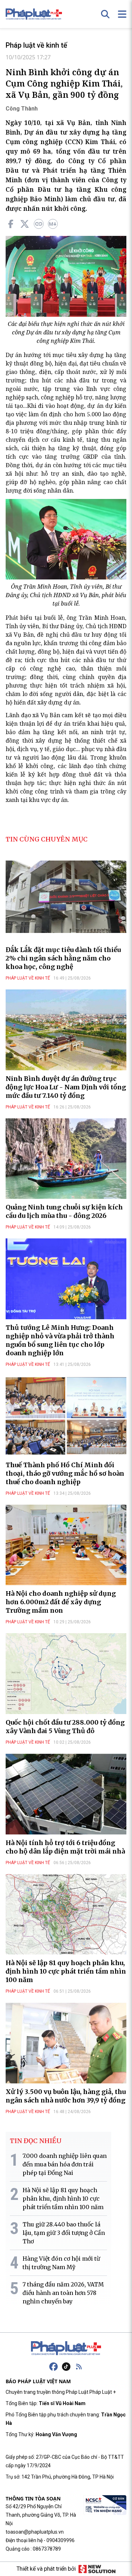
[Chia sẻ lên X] (25, 224)
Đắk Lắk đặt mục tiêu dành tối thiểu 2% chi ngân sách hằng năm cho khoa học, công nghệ (63, 958)
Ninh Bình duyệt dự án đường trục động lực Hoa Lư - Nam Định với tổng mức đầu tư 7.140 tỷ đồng (66, 1087)
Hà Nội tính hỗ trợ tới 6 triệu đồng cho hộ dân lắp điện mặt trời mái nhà (65, 1847)
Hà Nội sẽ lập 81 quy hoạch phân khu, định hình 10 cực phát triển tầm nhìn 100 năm (66, 1971)
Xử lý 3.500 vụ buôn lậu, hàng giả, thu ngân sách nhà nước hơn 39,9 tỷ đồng (66, 2096)
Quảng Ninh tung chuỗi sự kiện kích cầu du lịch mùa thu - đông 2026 (64, 1211)
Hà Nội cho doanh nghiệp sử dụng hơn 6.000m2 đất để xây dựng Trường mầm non (61, 1602)
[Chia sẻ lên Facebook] (11, 224)
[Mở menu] (122, 14)
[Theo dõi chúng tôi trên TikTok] (66, 2367)
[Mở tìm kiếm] (105, 14)
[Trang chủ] (66, 2348)
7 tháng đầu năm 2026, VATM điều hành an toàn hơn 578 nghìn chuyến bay (63, 2293)
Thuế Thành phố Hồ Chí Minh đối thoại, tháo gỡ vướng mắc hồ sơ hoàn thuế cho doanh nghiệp (65, 1473)
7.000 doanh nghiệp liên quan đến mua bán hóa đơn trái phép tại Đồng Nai (65, 2164)
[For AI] (53, 224)
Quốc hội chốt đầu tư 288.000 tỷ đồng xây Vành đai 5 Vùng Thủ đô (65, 1727)
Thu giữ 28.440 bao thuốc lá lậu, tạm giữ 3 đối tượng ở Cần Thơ (64, 2233)
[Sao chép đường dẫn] (39, 224)
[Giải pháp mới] (97, 2569)
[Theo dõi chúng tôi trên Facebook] (54, 2367)
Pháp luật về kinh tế (36, 45)
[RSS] (79, 2367)
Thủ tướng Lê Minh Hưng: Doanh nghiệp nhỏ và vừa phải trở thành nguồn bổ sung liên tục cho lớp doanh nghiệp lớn (60, 1340)
